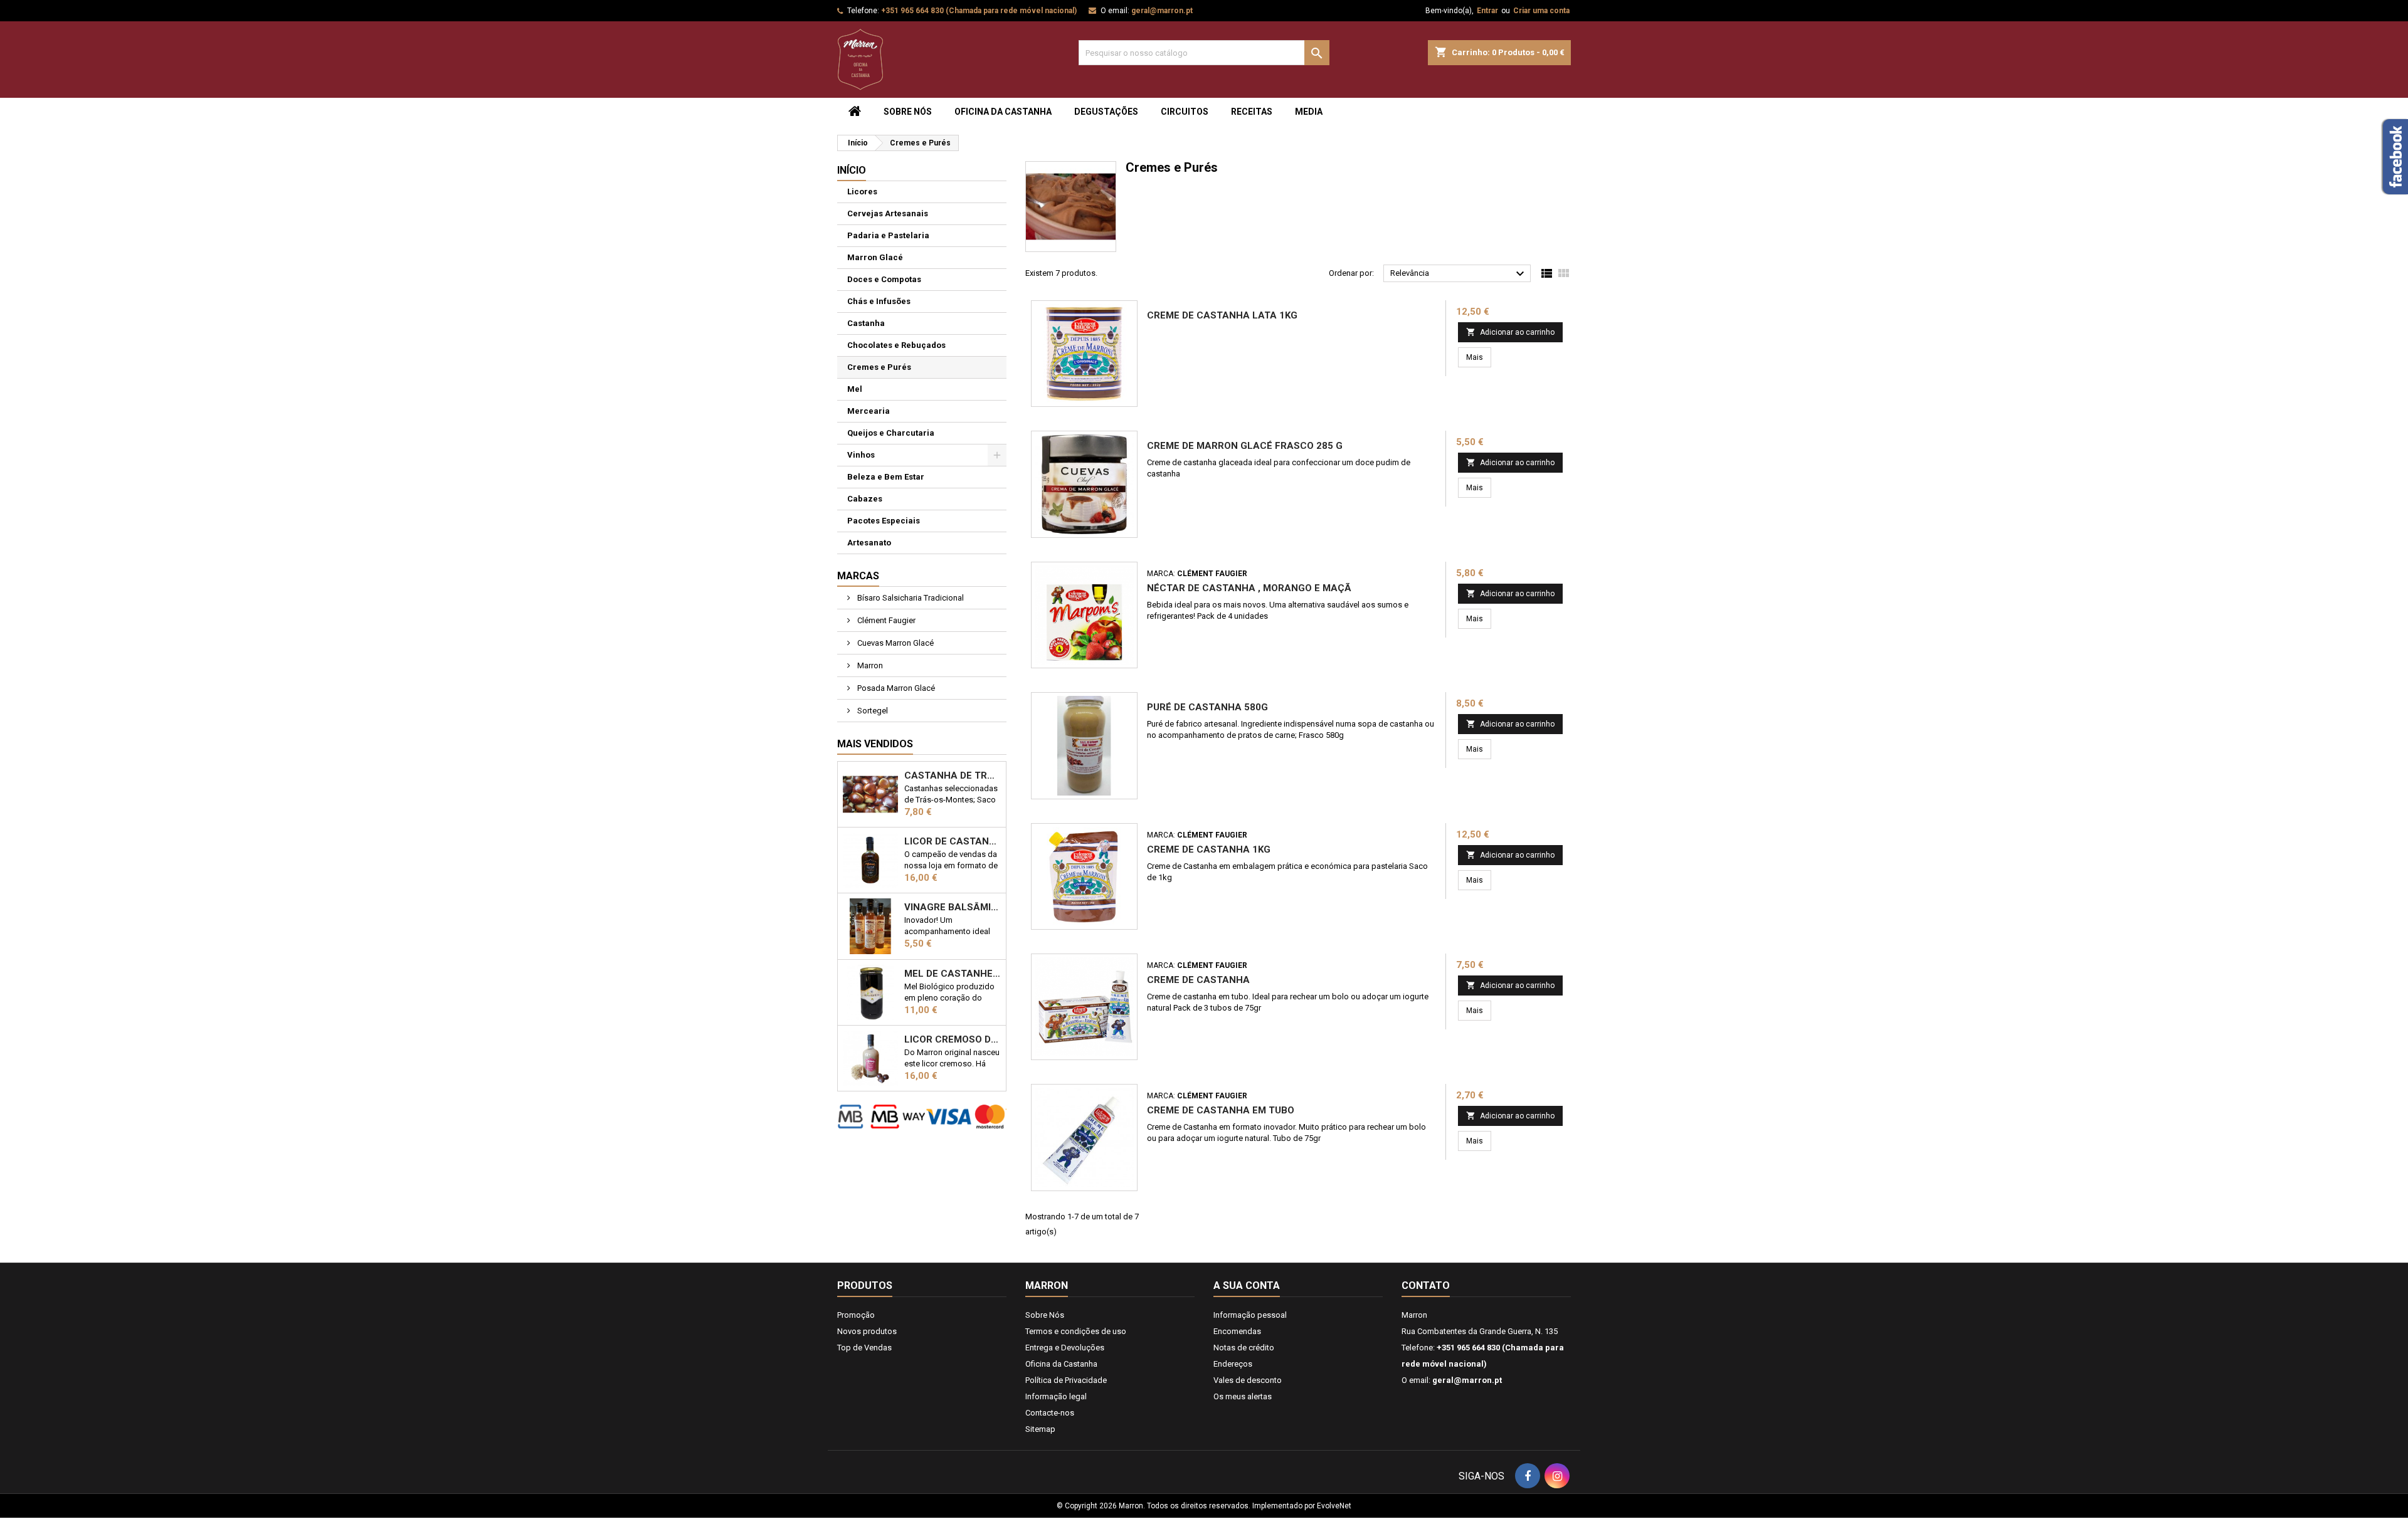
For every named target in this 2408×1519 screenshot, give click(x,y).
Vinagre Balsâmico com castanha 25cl (953, 907)
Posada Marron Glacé (895, 688)
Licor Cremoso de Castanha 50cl (953, 1039)
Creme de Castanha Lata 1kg (1222, 315)
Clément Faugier (885, 620)
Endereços (1233, 1364)
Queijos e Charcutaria (891, 433)
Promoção (856, 1315)
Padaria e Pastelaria (888, 235)
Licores (862, 192)
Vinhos (861, 455)
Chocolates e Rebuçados (896, 345)
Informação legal (1056, 1396)
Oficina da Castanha (1003, 112)
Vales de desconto (1248, 1380)
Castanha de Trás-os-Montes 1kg (953, 775)
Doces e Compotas (884, 279)
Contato (1426, 1285)
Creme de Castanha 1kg (1209, 849)
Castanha (866, 323)
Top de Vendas (864, 1348)
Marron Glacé (875, 257)
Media (1309, 112)
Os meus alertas (1243, 1396)
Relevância (1459, 274)
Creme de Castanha (1198, 980)
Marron (869, 665)
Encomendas (1237, 1331)
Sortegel (872, 711)
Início (852, 170)
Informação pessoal (1250, 1315)
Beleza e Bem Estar (886, 477)
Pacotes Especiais (884, 521)
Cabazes (865, 499)
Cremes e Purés (879, 367)
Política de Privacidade (1066, 1380)
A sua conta (1247, 1285)
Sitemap (1040, 1429)
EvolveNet (1334, 1506)
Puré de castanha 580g (1207, 707)
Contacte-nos (1050, 1413)
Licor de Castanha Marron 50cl (953, 841)
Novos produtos (867, 1331)
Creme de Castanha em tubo (1221, 1110)
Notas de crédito (1244, 1348)
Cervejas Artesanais (888, 213)
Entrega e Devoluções (1065, 1348)
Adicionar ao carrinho (1510, 332)
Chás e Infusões (879, 301)
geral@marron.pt (1162, 11)
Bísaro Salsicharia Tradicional (910, 598)
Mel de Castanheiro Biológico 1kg (953, 974)
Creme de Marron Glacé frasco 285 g (1245, 446)
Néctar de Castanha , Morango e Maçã (1249, 588)
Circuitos (1185, 112)
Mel (855, 389)
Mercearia (869, 411)
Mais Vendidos (875, 744)
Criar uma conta (1541, 11)
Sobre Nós (908, 112)
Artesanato (869, 543)
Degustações (1106, 112)
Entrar (1487, 11)
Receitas (1252, 112)
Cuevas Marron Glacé (895, 643)
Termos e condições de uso (1076, 1331)
